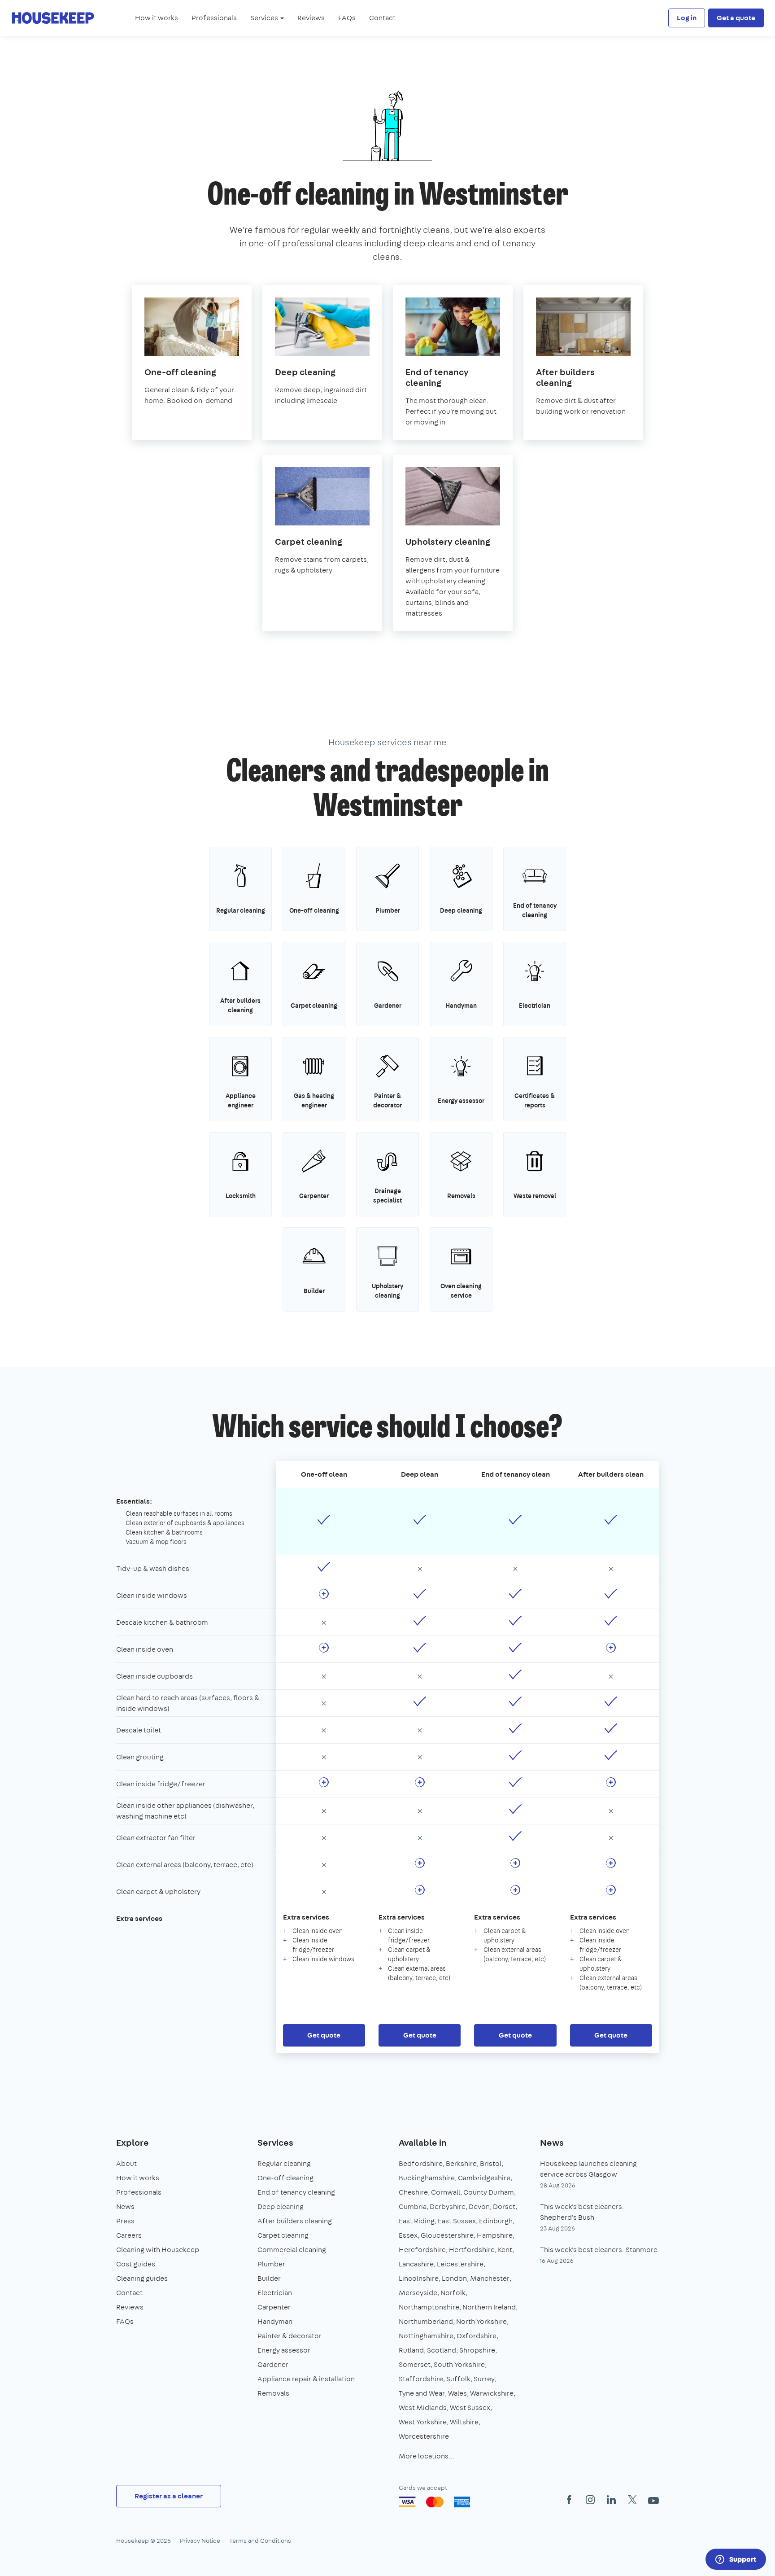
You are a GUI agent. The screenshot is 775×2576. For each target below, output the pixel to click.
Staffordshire (421, 2379)
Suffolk (458, 2379)
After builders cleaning (295, 2221)
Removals (273, 2393)
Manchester (490, 2278)
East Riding (417, 2221)
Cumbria (413, 2206)
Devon (479, 2206)
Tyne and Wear (422, 2393)
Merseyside (418, 2293)
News (125, 2206)
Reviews (311, 18)
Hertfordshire (472, 2250)
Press (125, 2221)
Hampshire (495, 2235)
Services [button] (265, 18)
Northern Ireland (489, 2307)
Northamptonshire (429, 2307)
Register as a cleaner (169, 2496)
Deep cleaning (281, 2206)
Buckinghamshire (427, 2178)
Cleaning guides (142, 2278)
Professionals (214, 18)
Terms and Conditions (260, 2541)
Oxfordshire (477, 2336)
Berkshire (461, 2163)
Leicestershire (460, 2264)
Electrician (275, 2293)
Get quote (324, 2035)
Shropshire (477, 2350)
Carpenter (274, 2307)
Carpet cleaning (283, 2235)
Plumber (271, 2264)
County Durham (489, 2192)
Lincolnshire (419, 2278)
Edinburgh (496, 2221)
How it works (157, 18)
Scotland (442, 2350)
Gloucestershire (447, 2235)
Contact (382, 18)
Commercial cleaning (292, 2250)
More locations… (427, 2456)
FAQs (347, 18)
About (126, 2163)
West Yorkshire (423, 2422)
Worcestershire (424, 2436)
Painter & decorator (290, 2336)
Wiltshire (464, 2422)
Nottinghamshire (426, 2336)
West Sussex (470, 2408)
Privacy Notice (200, 2541)
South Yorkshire (459, 2364)
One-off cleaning (285, 2178)
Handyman (275, 2321)
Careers (129, 2235)
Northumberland (426, 2321)
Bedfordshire (421, 2163)
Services (275, 2142)
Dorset (504, 2206)
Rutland (411, 2350)
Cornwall (446, 2192)
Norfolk (453, 2293)
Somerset (415, 2364)
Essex (408, 2235)
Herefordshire (422, 2250)
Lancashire (416, 2264)
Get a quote (736, 18)
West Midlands (423, 2408)
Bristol (491, 2163)
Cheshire (413, 2192)
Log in (687, 18)
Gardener (273, 2364)
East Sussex (457, 2221)
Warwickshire (492, 2393)
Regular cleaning (284, 2163)
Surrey (484, 2379)
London (454, 2278)
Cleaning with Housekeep (158, 2250)
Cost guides (136, 2264)
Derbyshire (448, 2206)
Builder (269, 2278)
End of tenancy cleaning (296, 2192)
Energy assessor (284, 2350)
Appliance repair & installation (306, 2379)
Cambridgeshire (484, 2178)
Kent (505, 2250)
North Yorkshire (481, 2321)
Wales (457, 2393)
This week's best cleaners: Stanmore (599, 2250)
